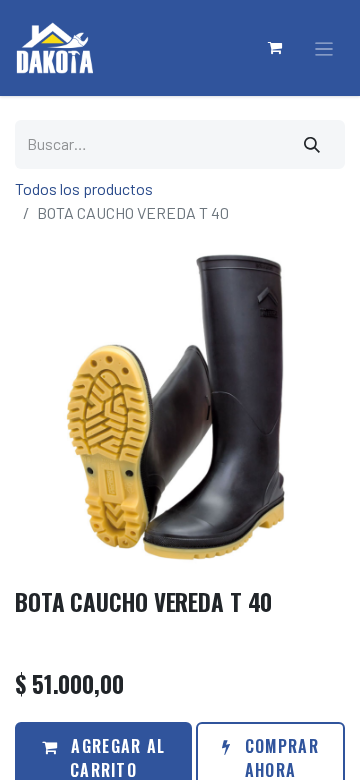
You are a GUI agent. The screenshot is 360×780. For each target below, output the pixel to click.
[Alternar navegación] (324, 48)
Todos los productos (84, 188)
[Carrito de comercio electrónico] (276, 48)
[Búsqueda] (313, 144)
